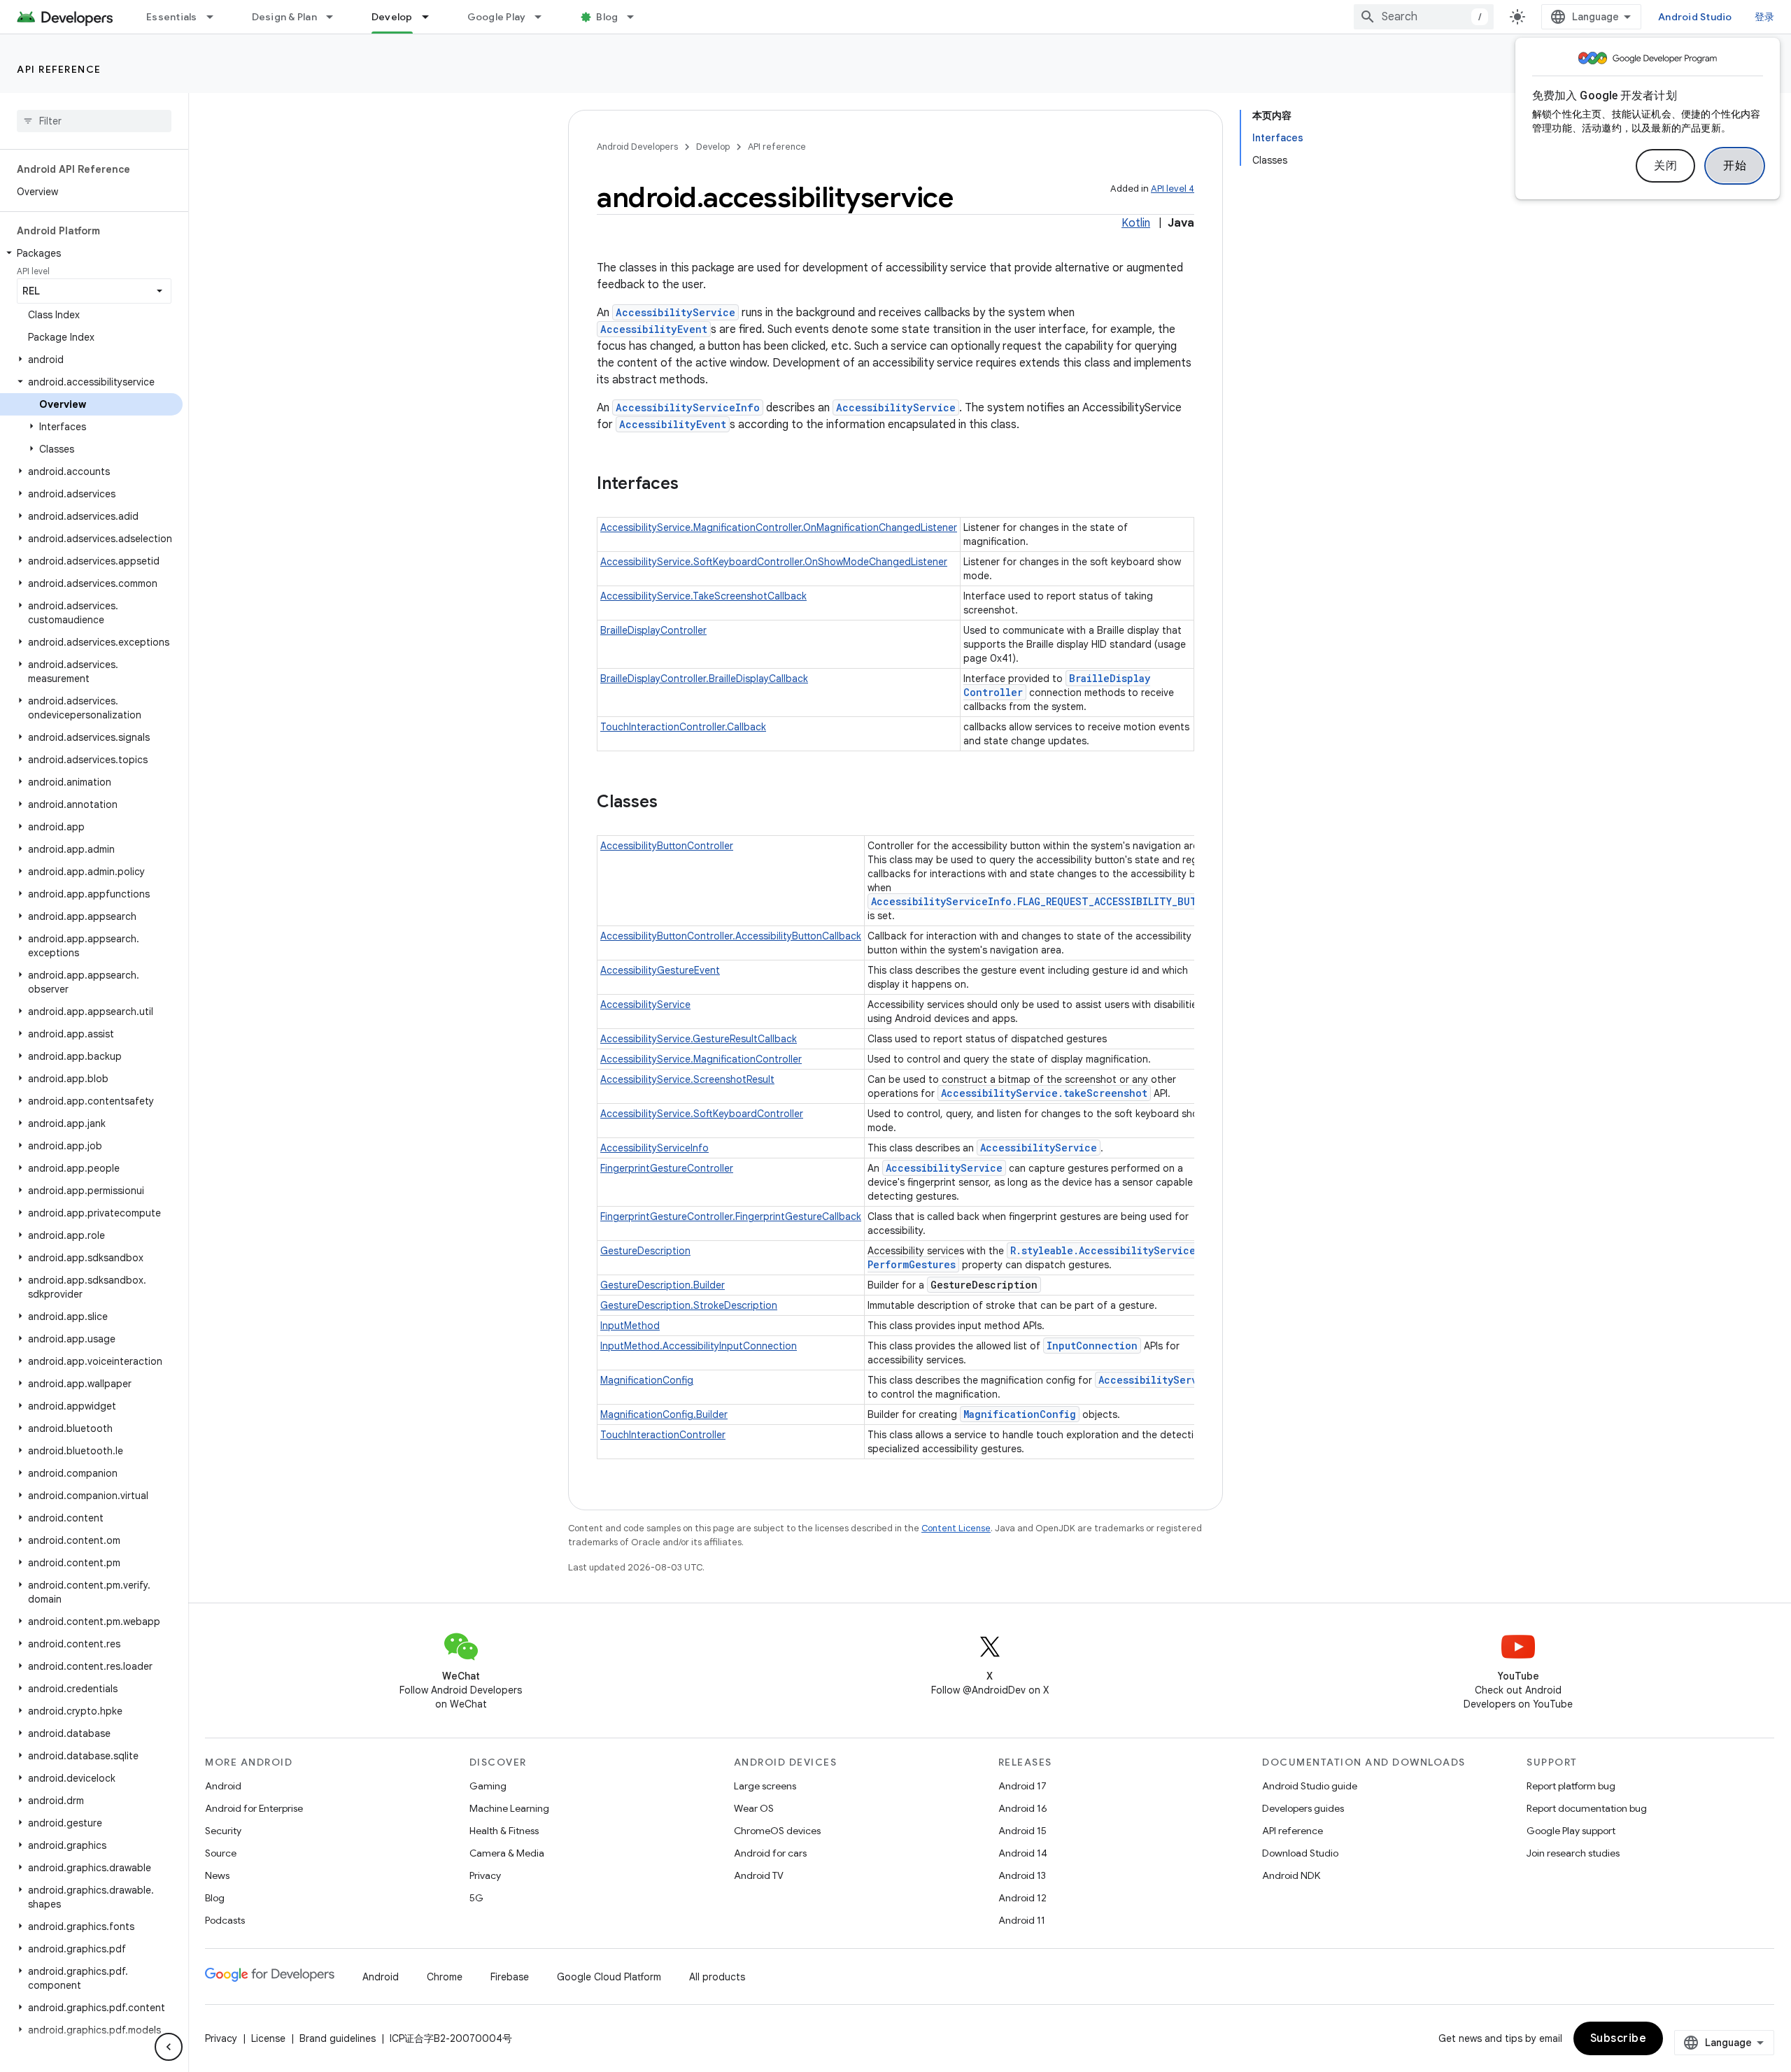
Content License (956, 1528)
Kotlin (1136, 223)
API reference (59, 69)
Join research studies (1573, 1853)
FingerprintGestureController (667, 1168)
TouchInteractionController (663, 1435)
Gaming (488, 1786)
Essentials (172, 17)
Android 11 (1022, 1920)
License (268, 2038)
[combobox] (1424, 17)
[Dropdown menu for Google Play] (544, 17)
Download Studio (1300, 1853)
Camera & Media (507, 1853)
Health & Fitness (504, 1831)
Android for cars (770, 1853)
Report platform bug (1571, 1786)
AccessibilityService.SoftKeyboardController (702, 1114)
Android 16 (1023, 1808)
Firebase (510, 1977)
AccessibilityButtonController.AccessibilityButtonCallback (731, 936)
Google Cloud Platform (609, 1977)
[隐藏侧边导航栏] (169, 2047)
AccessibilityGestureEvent (660, 970)
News (217, 1875)
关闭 (1665, 166)
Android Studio (1695, 17)
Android (223, 1786)
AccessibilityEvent (654, 329)
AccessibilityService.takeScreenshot (1044, 1093)
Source (221, 1853)
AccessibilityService (675, 312)
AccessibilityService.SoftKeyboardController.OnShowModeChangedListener (774, 562)
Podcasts (225, 1920)
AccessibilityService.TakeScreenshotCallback (703, 596)
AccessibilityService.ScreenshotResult (687, 1079)
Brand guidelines (338, 2038)
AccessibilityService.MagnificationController (701, 1059)
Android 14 (1023, 1853)
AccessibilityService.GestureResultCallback (699, 1039)
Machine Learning (509, 1808)
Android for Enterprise (254, 1808)
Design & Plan (284, 17)
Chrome (445, 1977)
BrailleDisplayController (653, 630)
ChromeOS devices (777, 1831)
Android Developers (637, 147)
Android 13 (1022, 1875)
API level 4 (1173, 189)
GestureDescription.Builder (663, 1285)
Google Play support (1571, 1831)
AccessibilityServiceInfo (688, 407)
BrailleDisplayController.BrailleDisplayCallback (704, 679)
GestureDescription (645, 1251)
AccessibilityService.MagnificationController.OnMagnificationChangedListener (779, 527)
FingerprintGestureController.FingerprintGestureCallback (731, 1216)
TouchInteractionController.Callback (683, 727)
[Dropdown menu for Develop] (432, 17)
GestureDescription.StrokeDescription (689, 1305)
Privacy (485, 1875)
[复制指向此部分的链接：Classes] (672, 803)
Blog (607, 17)
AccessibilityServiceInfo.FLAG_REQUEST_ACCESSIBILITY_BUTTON (1044, 901)
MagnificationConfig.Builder (664, 1414)
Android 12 (1022, 1898)
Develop (392, 17)
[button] (91, 253)
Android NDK (1291, 1875)
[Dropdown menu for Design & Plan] (336, 17)
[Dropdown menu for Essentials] (216, 17)
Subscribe (1619, 2038)
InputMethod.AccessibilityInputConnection (699, 1346)
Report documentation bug (1587, 1808)
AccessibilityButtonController (667, 846)
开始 (1735, 166)
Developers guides (1303, 1808)
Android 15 (1022, 1831)
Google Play (497, 17)
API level (33, 271)
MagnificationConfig (647, 1380)
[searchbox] (94, 121)
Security (223, 1831)
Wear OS (754, 1808)
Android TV (759, 1875)
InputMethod (630, 1326)
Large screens (765, 1786)
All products (717, 1977)
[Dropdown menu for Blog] (637, 17)
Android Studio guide (1310, 1786)
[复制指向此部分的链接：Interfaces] (693, 485)
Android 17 (1022, 1786)
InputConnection (1092, 1346)
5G (476, 1898)
